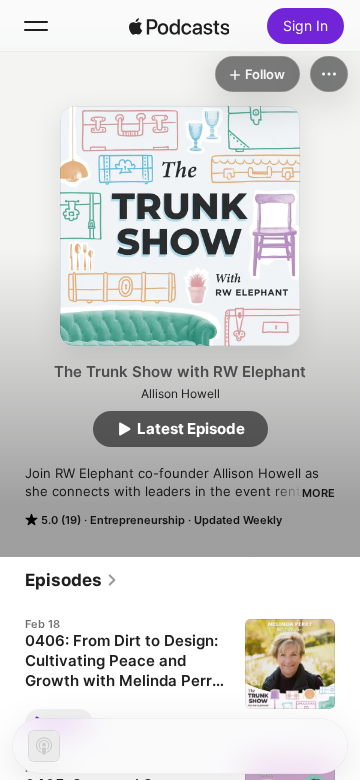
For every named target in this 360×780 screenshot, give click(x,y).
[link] (71, 580)
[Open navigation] (36, 26)
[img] (179, 26)
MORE (318, 493)
